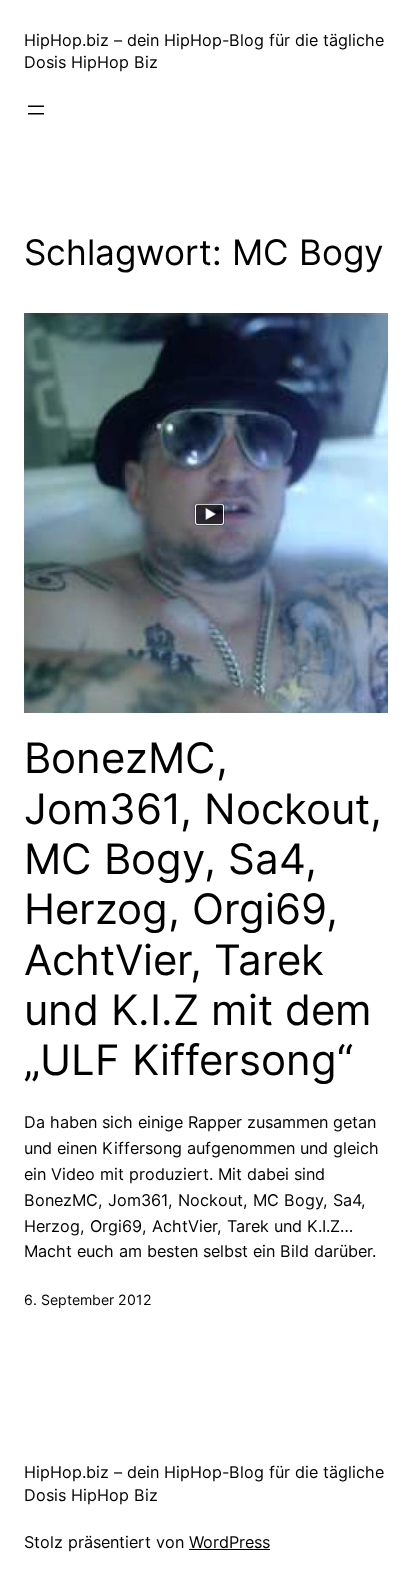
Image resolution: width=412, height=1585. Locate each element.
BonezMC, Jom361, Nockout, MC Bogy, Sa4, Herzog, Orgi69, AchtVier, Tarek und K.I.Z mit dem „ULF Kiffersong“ (203, 909)
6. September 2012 (88, 1299)
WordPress (229, 1542)
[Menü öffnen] (36, 110)
